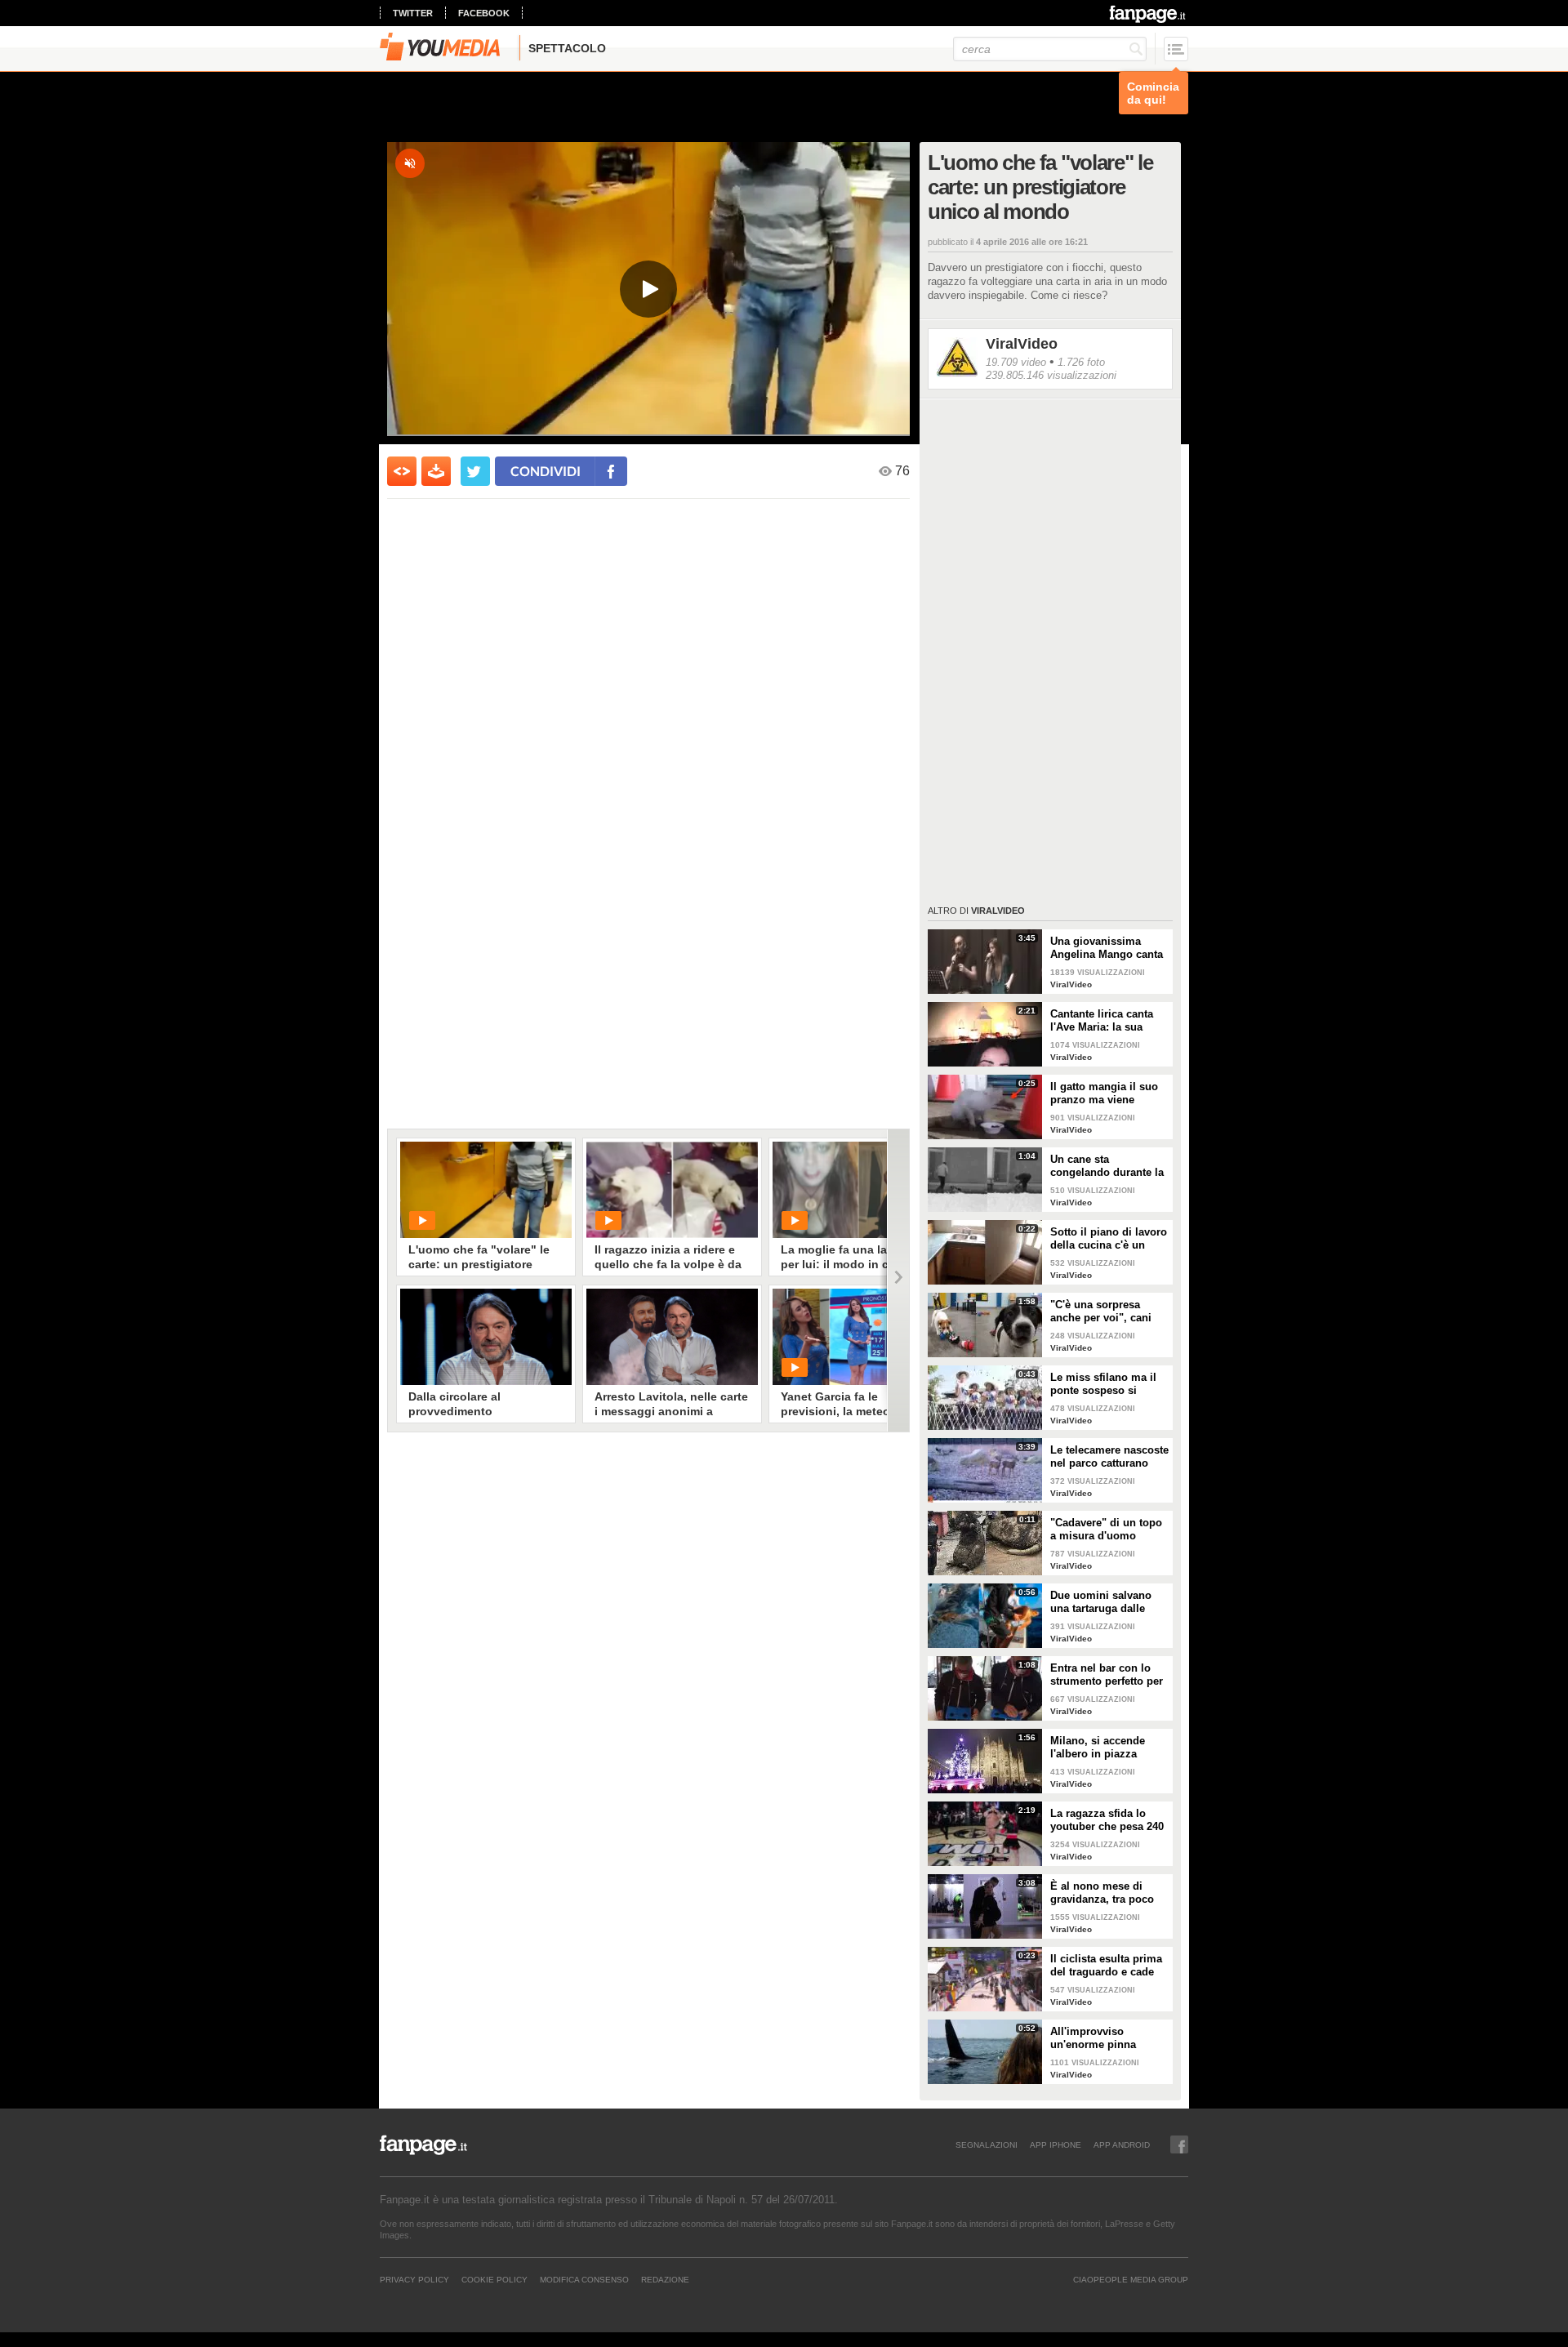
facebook (484, 13)
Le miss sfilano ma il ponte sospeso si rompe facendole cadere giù (1103, 1384)
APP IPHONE (1056, 2144)
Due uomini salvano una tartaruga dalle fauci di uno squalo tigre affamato (1101, 1602)
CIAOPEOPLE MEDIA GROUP (1131, 2279)
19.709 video (1016, 362)
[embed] (402, 471)
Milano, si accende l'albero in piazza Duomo (1098, 1748)
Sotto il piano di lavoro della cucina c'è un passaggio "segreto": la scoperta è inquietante (1109, 1239)
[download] (436, 471)
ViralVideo (1022, 344)
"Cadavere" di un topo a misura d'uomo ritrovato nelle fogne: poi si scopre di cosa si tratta (1109, 1530)
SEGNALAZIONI (987, 2144)
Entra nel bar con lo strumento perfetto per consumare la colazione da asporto (1107, 1675)
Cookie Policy (494, 2279)
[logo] (1149, 14)
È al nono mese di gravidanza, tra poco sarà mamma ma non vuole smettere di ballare (1104, 1893)
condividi (546, 471)
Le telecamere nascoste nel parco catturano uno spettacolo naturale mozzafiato (1109, 1457)
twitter (413, 13)
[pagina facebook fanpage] (1179, 2144)
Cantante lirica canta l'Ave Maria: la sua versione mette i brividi (1109, 1021)
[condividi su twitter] (475, 471)
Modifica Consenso (584, 2279)
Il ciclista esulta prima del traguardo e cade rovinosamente (1106, 1966)
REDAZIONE (665, 2279)
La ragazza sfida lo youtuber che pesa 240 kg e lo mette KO (1107, 1820)
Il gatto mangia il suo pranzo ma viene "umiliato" (1104, 1093)
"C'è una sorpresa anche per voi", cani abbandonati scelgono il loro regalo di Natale (1107, 1312)
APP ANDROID (1122, 2144)
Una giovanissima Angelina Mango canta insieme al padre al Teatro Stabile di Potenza (1107, 948)
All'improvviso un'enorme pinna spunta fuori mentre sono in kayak (1100, 2038)
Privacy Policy (414, 2279)
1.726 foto (1081, 362)
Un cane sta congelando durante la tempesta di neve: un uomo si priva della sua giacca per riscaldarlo (1107, 1166)
